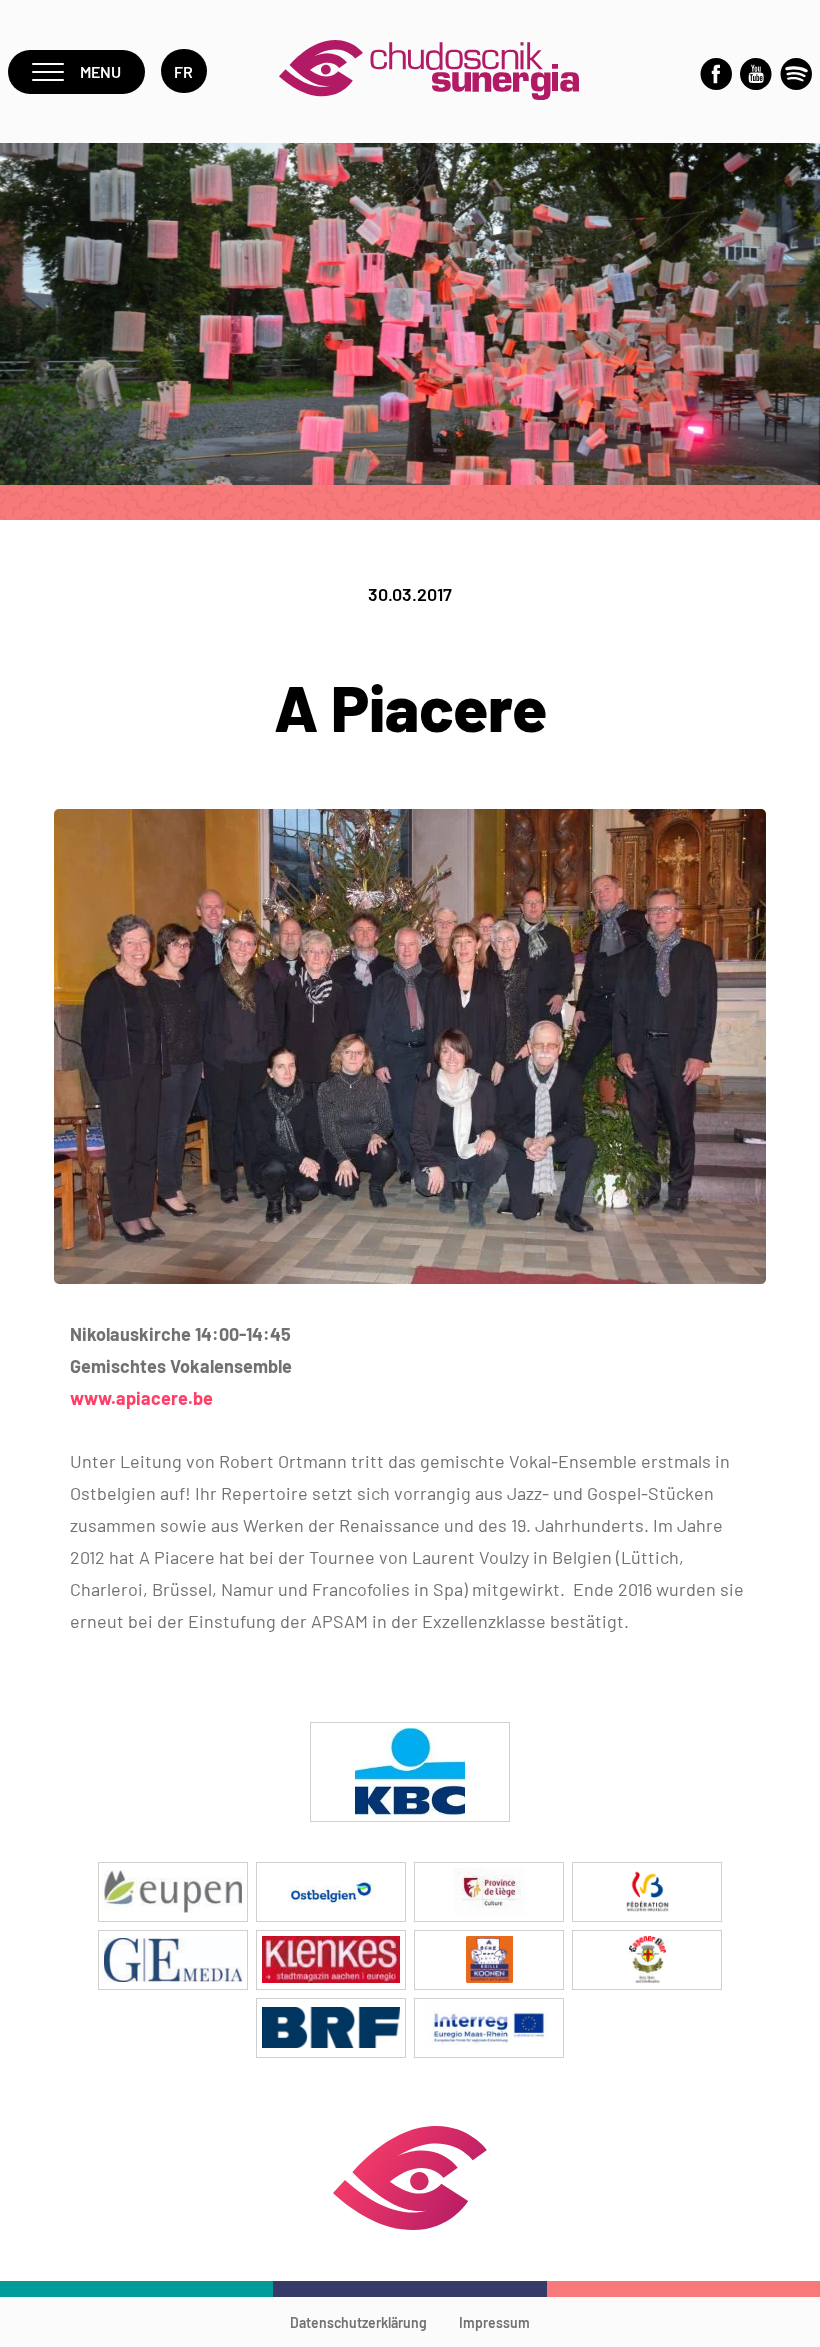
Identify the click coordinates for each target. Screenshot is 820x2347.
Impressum (494, 2322)
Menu (100, 71)
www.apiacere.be (141, 1398)
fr (184, 71)
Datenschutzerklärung (358, 2322)
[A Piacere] (410, 1277)
